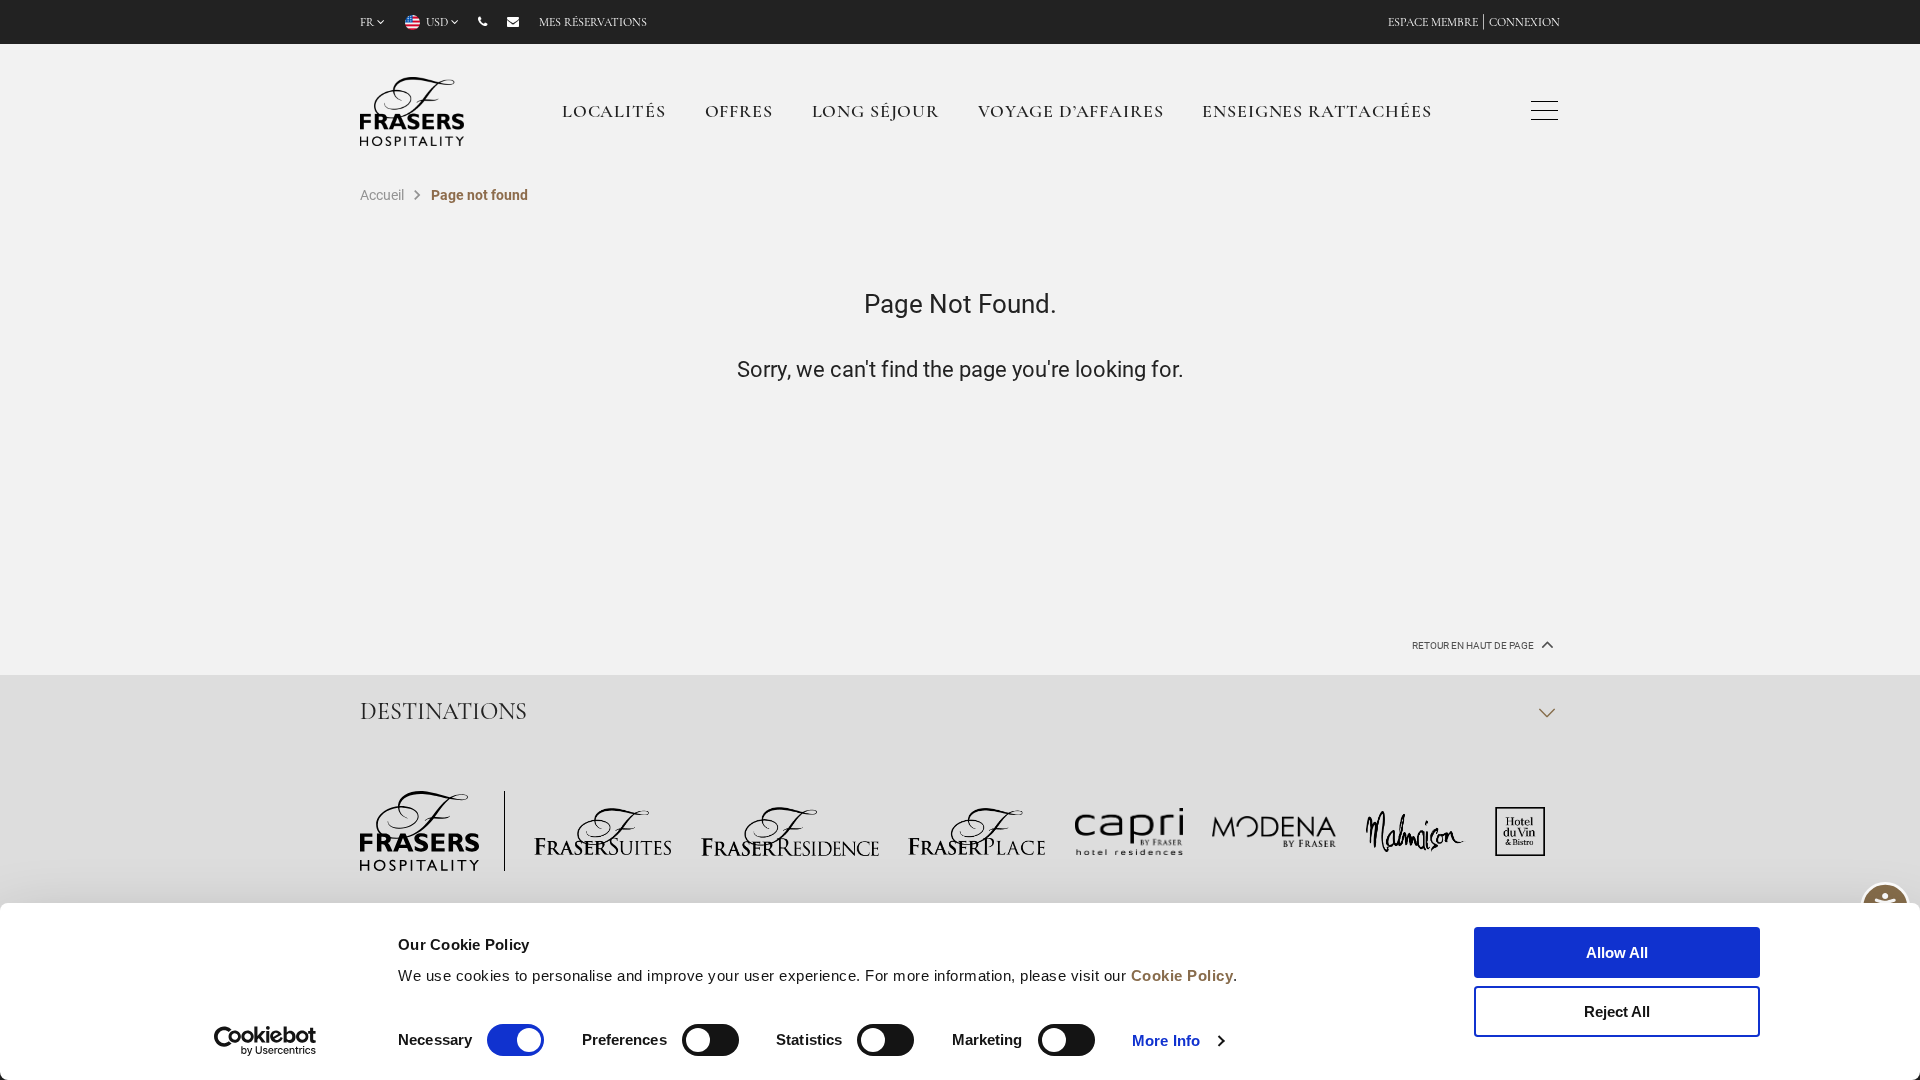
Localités (614, 113)
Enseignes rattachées (1316, 113)
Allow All (1617, 952)
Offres (739, 113)
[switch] (710, 1040)
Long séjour (875, 113)
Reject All (1617, 1011)
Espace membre (1433, 23)
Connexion (1524, 23)
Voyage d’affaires (1070, 113)
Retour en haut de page (1474, 645)
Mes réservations (593, 23)
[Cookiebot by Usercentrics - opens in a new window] (265, 1041)
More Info (1166, 1040)
